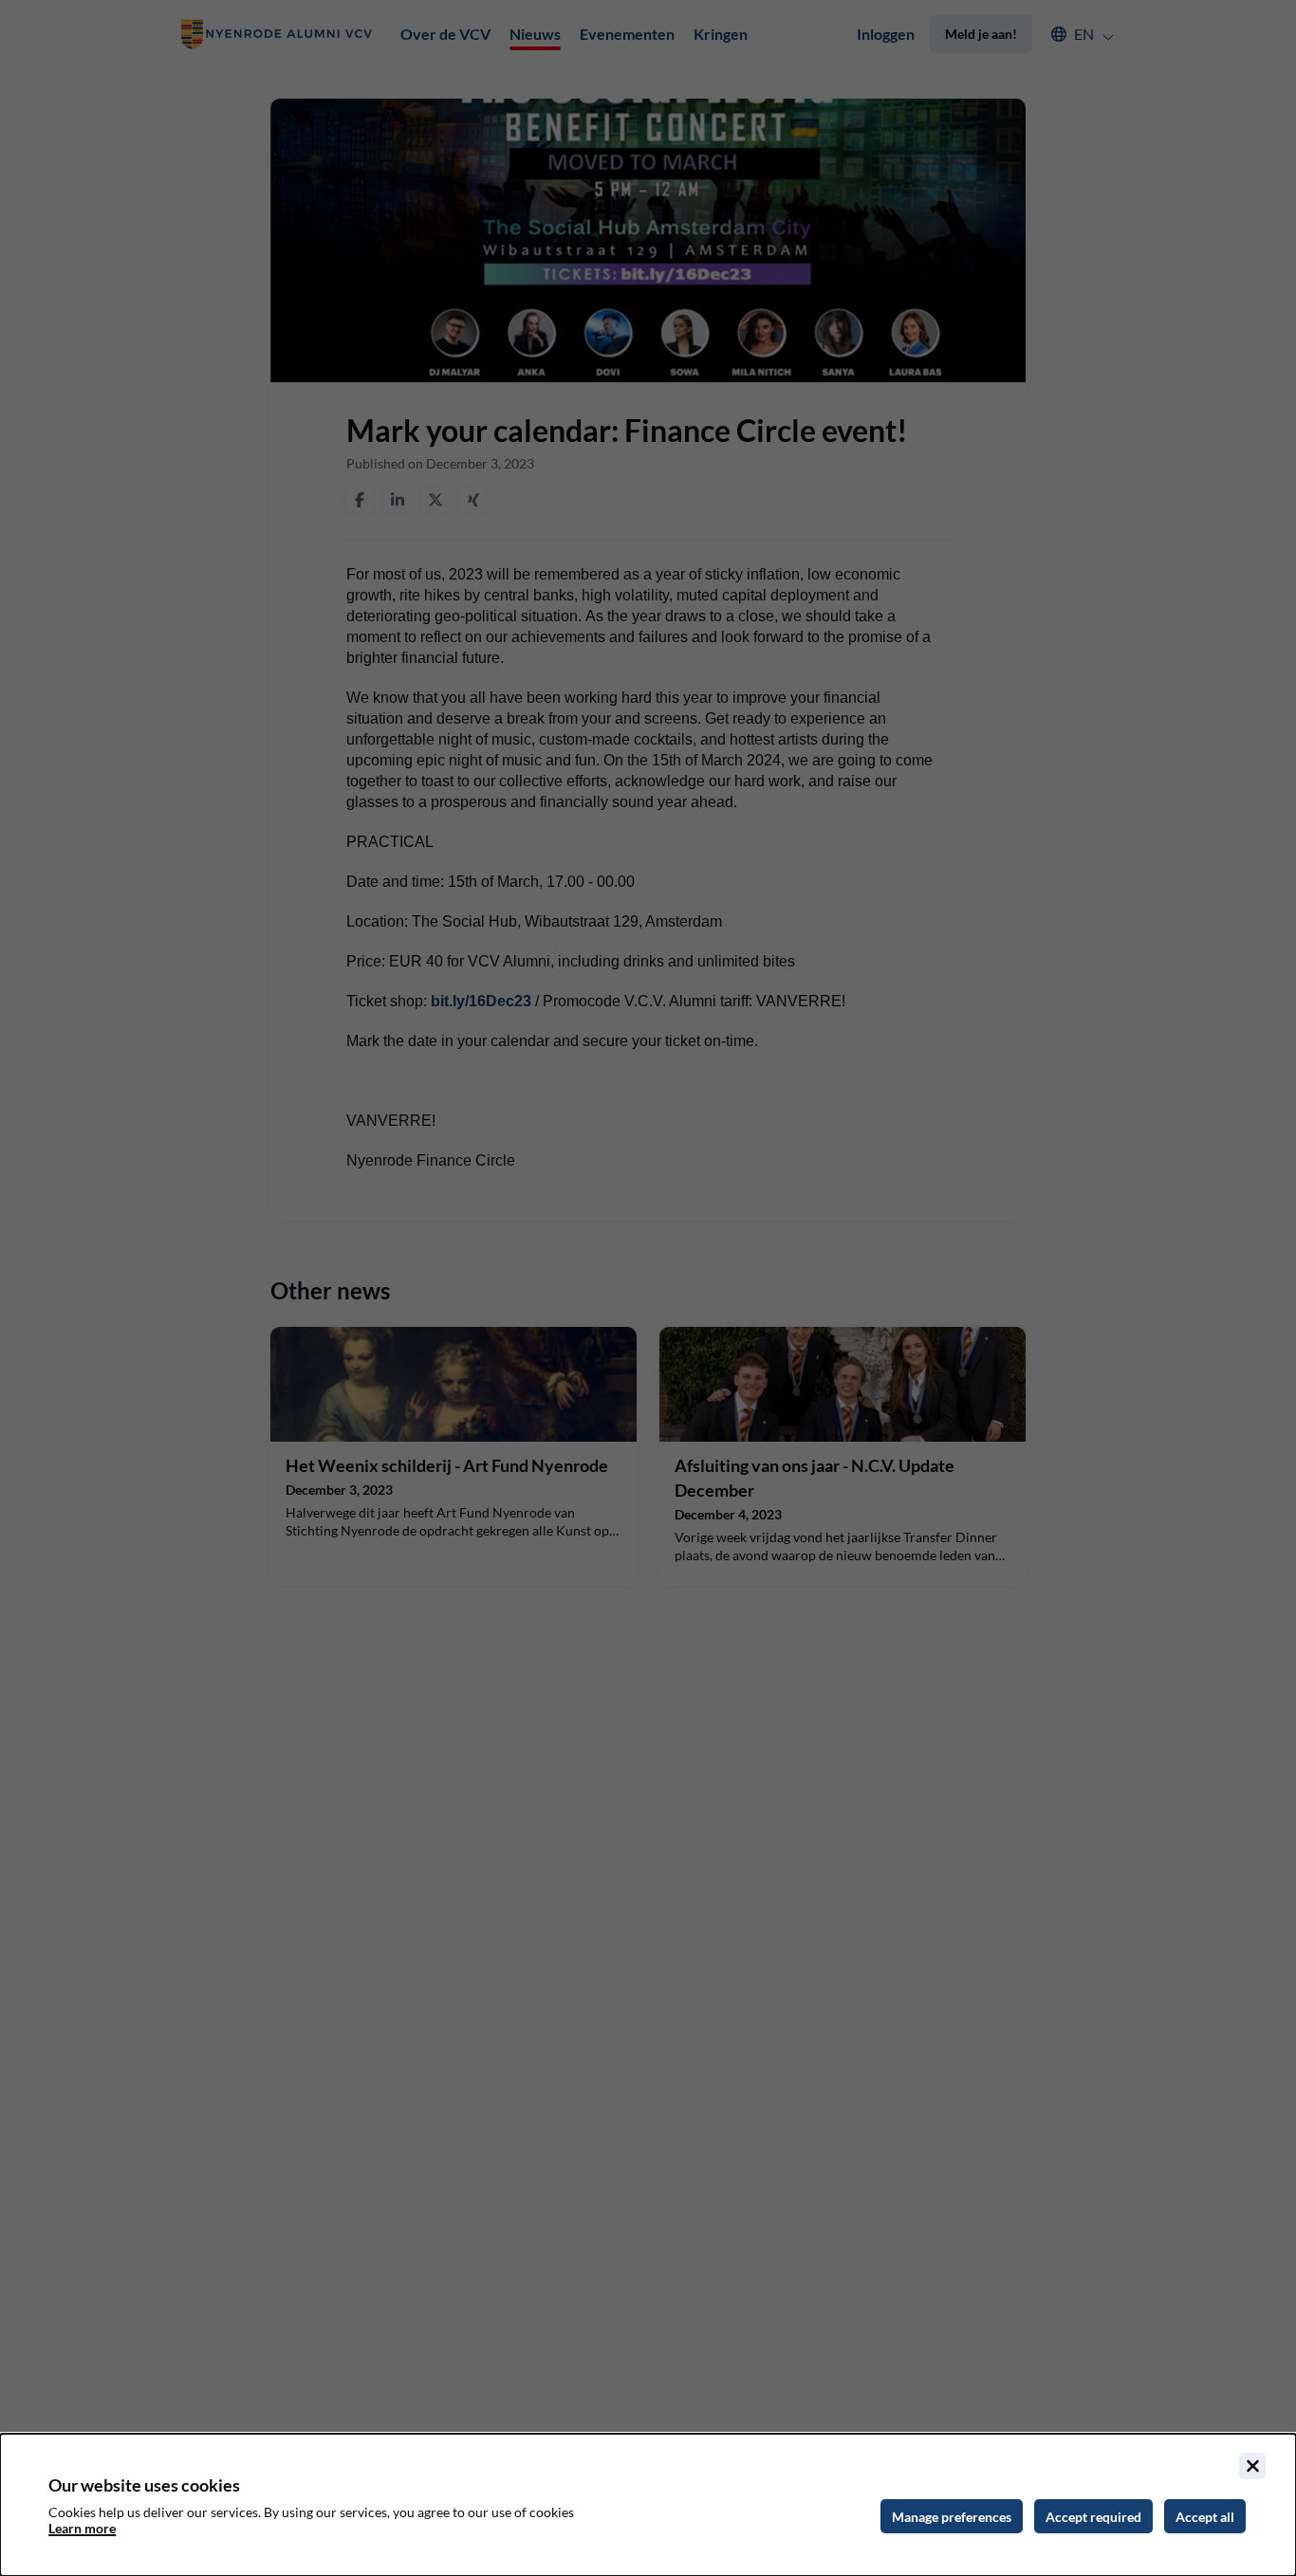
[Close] (1252, 2466)
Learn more (82, 2528)
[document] (648, 2505)
